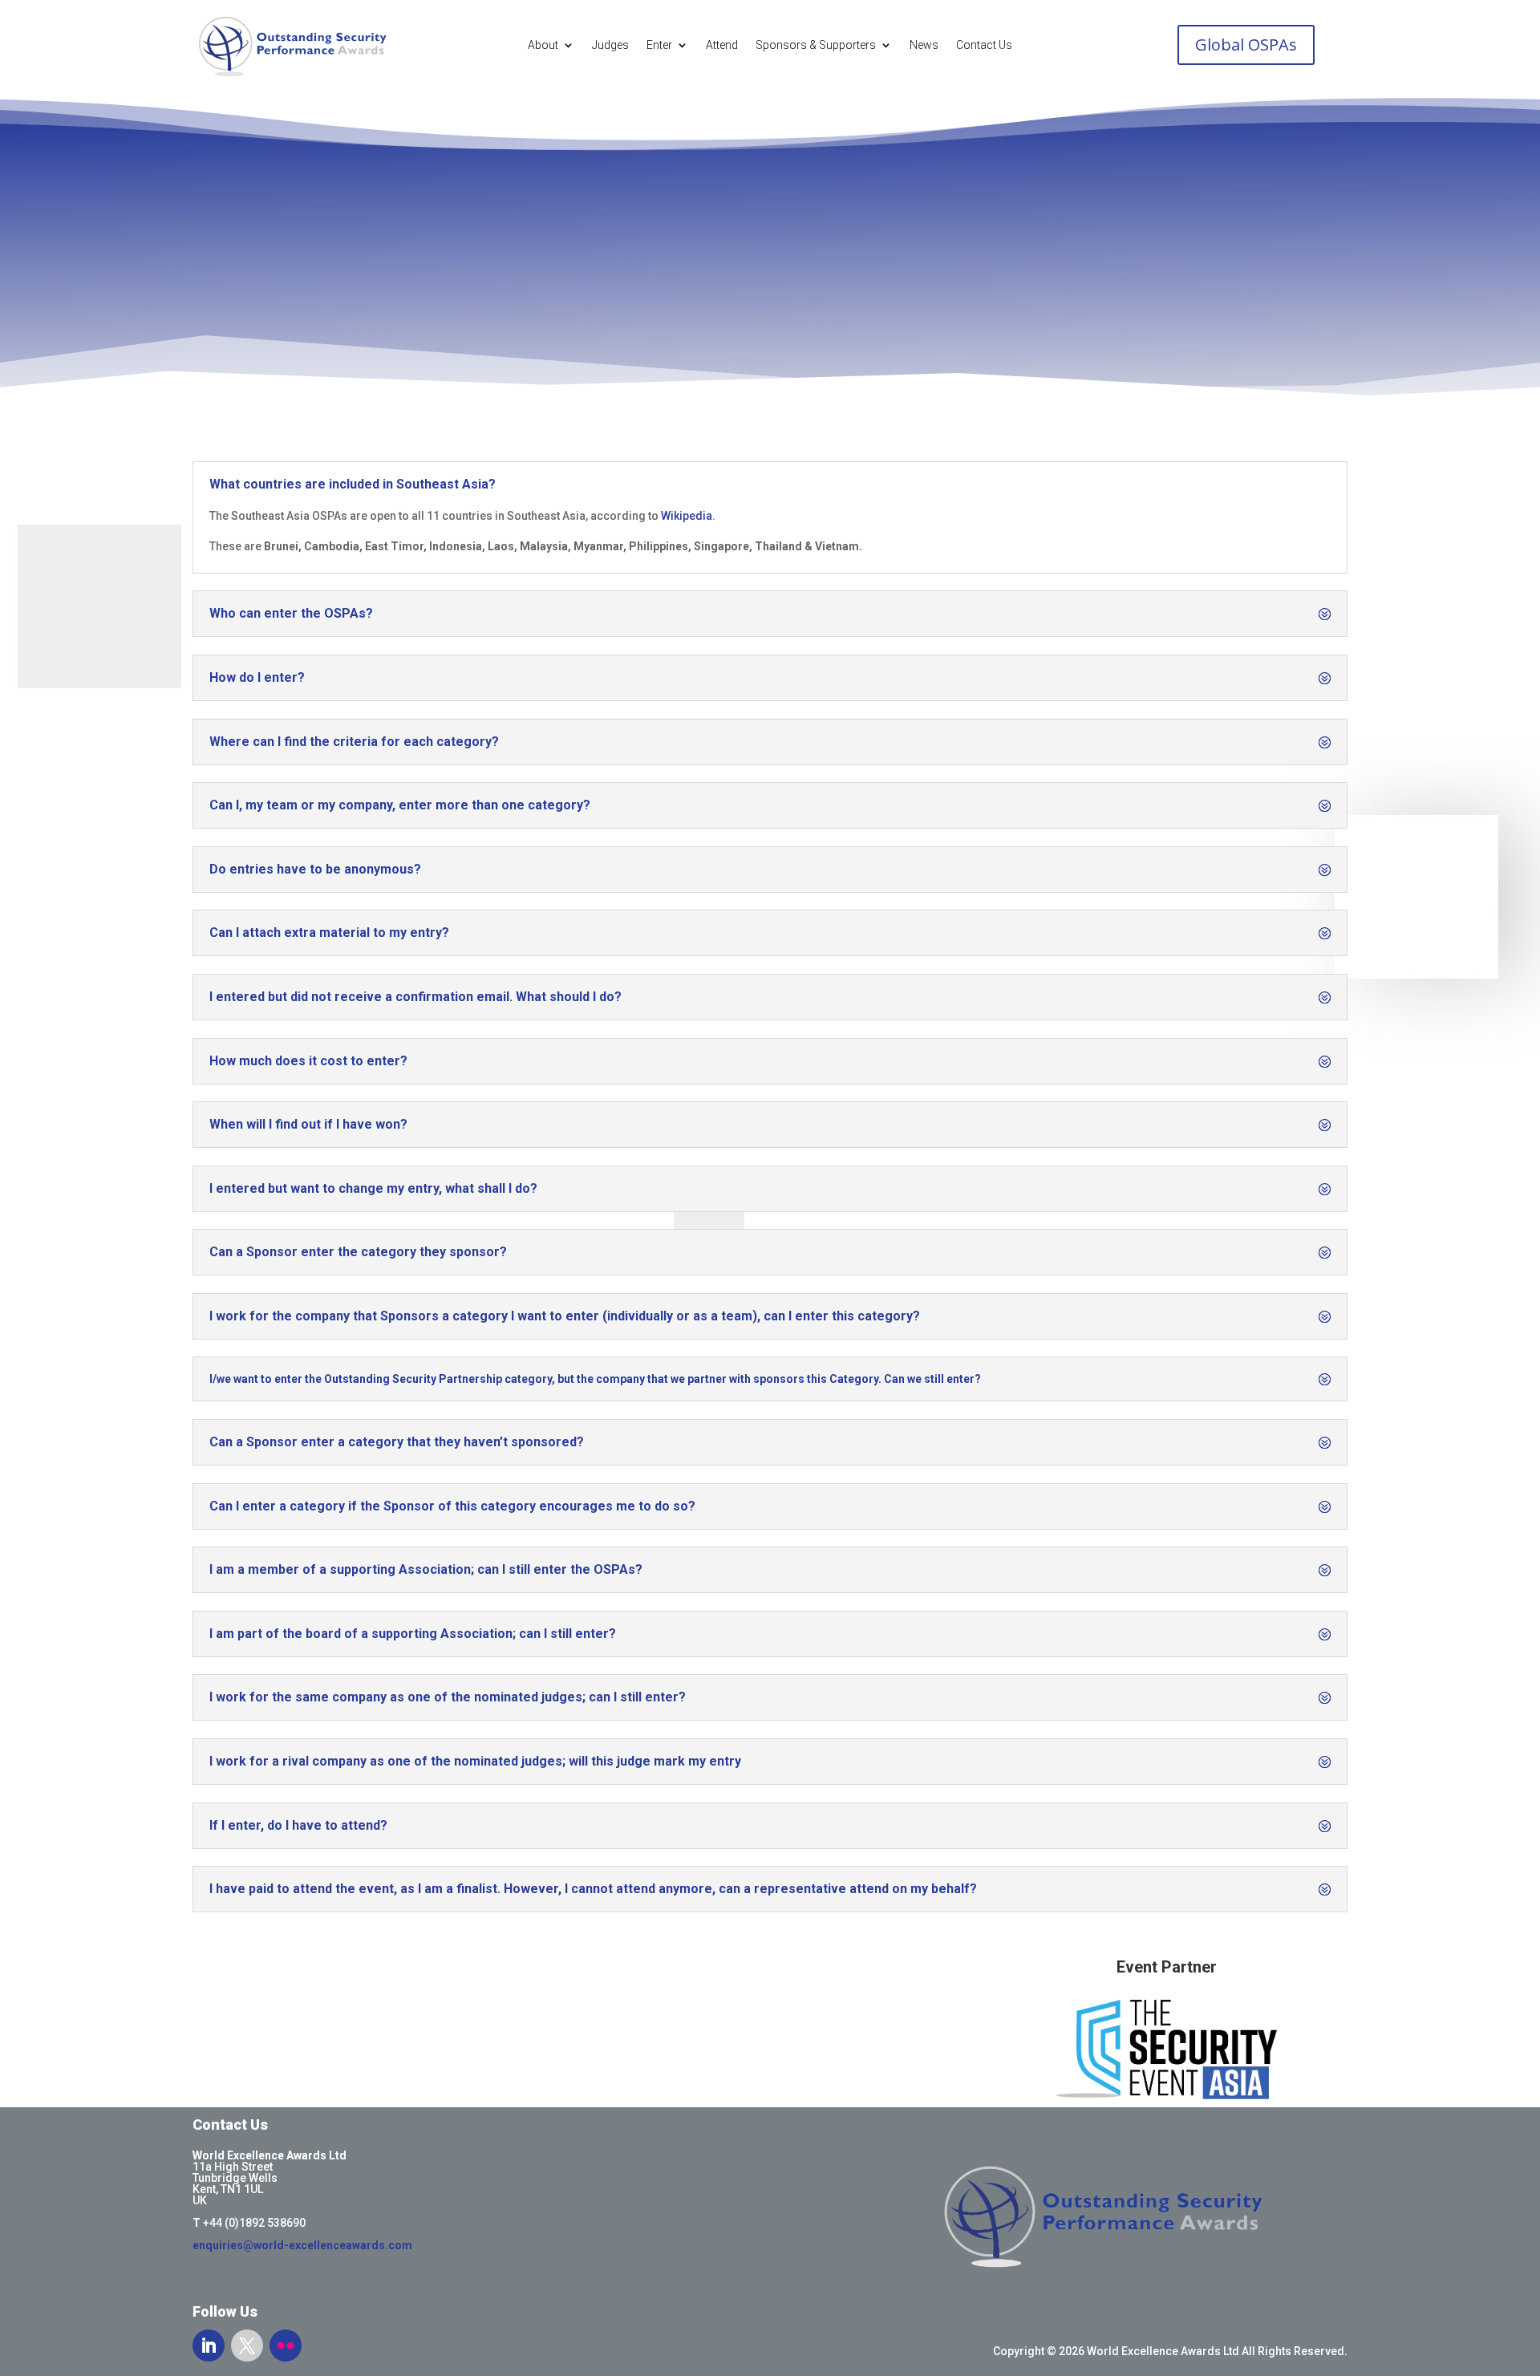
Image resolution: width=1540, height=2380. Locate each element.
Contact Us (984, 45)
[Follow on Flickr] (286, 2346)
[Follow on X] (247, 2346)
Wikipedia (687, 516)
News (924, 45)
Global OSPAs (1246, 45)
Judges (610, 45)
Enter (659, 45)
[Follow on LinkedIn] (209, 2346)
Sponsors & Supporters (816, 45)
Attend (722, 45)
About (543, 45)
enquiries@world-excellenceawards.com (302, 2245)
